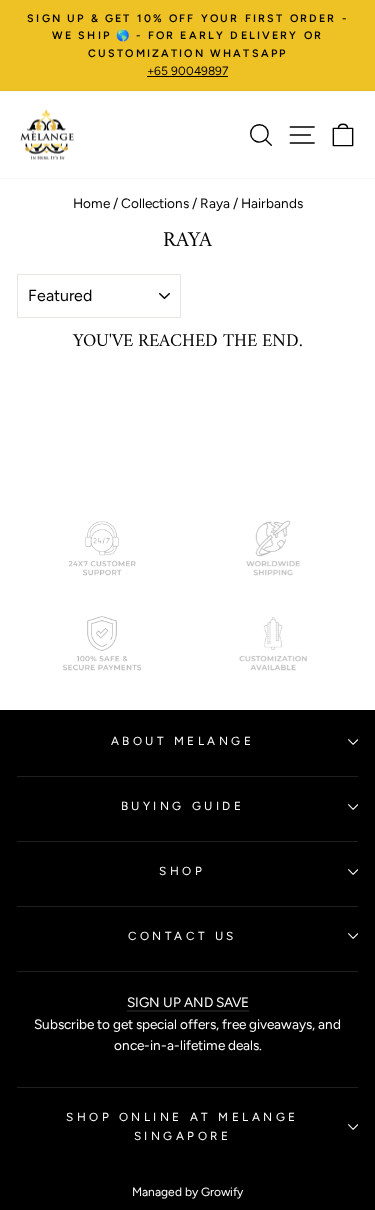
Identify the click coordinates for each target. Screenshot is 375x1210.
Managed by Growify (187, 1192)
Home (91, 203)
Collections (155, 203)
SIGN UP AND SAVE (188, 1002)
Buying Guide (182, 806)
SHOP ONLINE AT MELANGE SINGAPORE (182, 1126)
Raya (215, 203)
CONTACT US (182, 936)
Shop (182, 871)
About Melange (183, 741)
